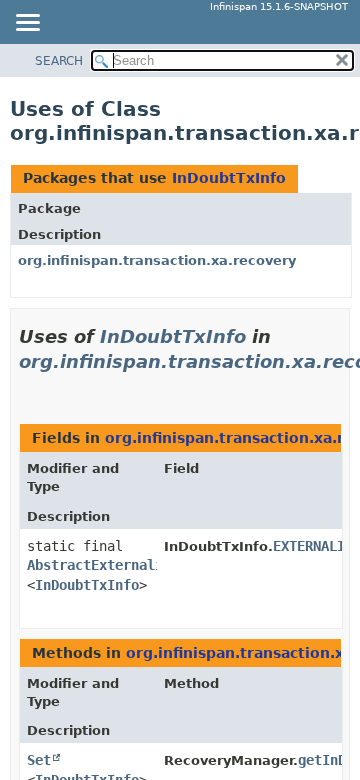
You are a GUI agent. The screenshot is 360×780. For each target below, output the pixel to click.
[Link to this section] (27, 386)
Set (39, 760)
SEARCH (59, 61)
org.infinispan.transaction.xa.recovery (157, 260)
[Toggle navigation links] (27, 24)
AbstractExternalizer (107, 565)
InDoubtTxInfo (229, 178)
